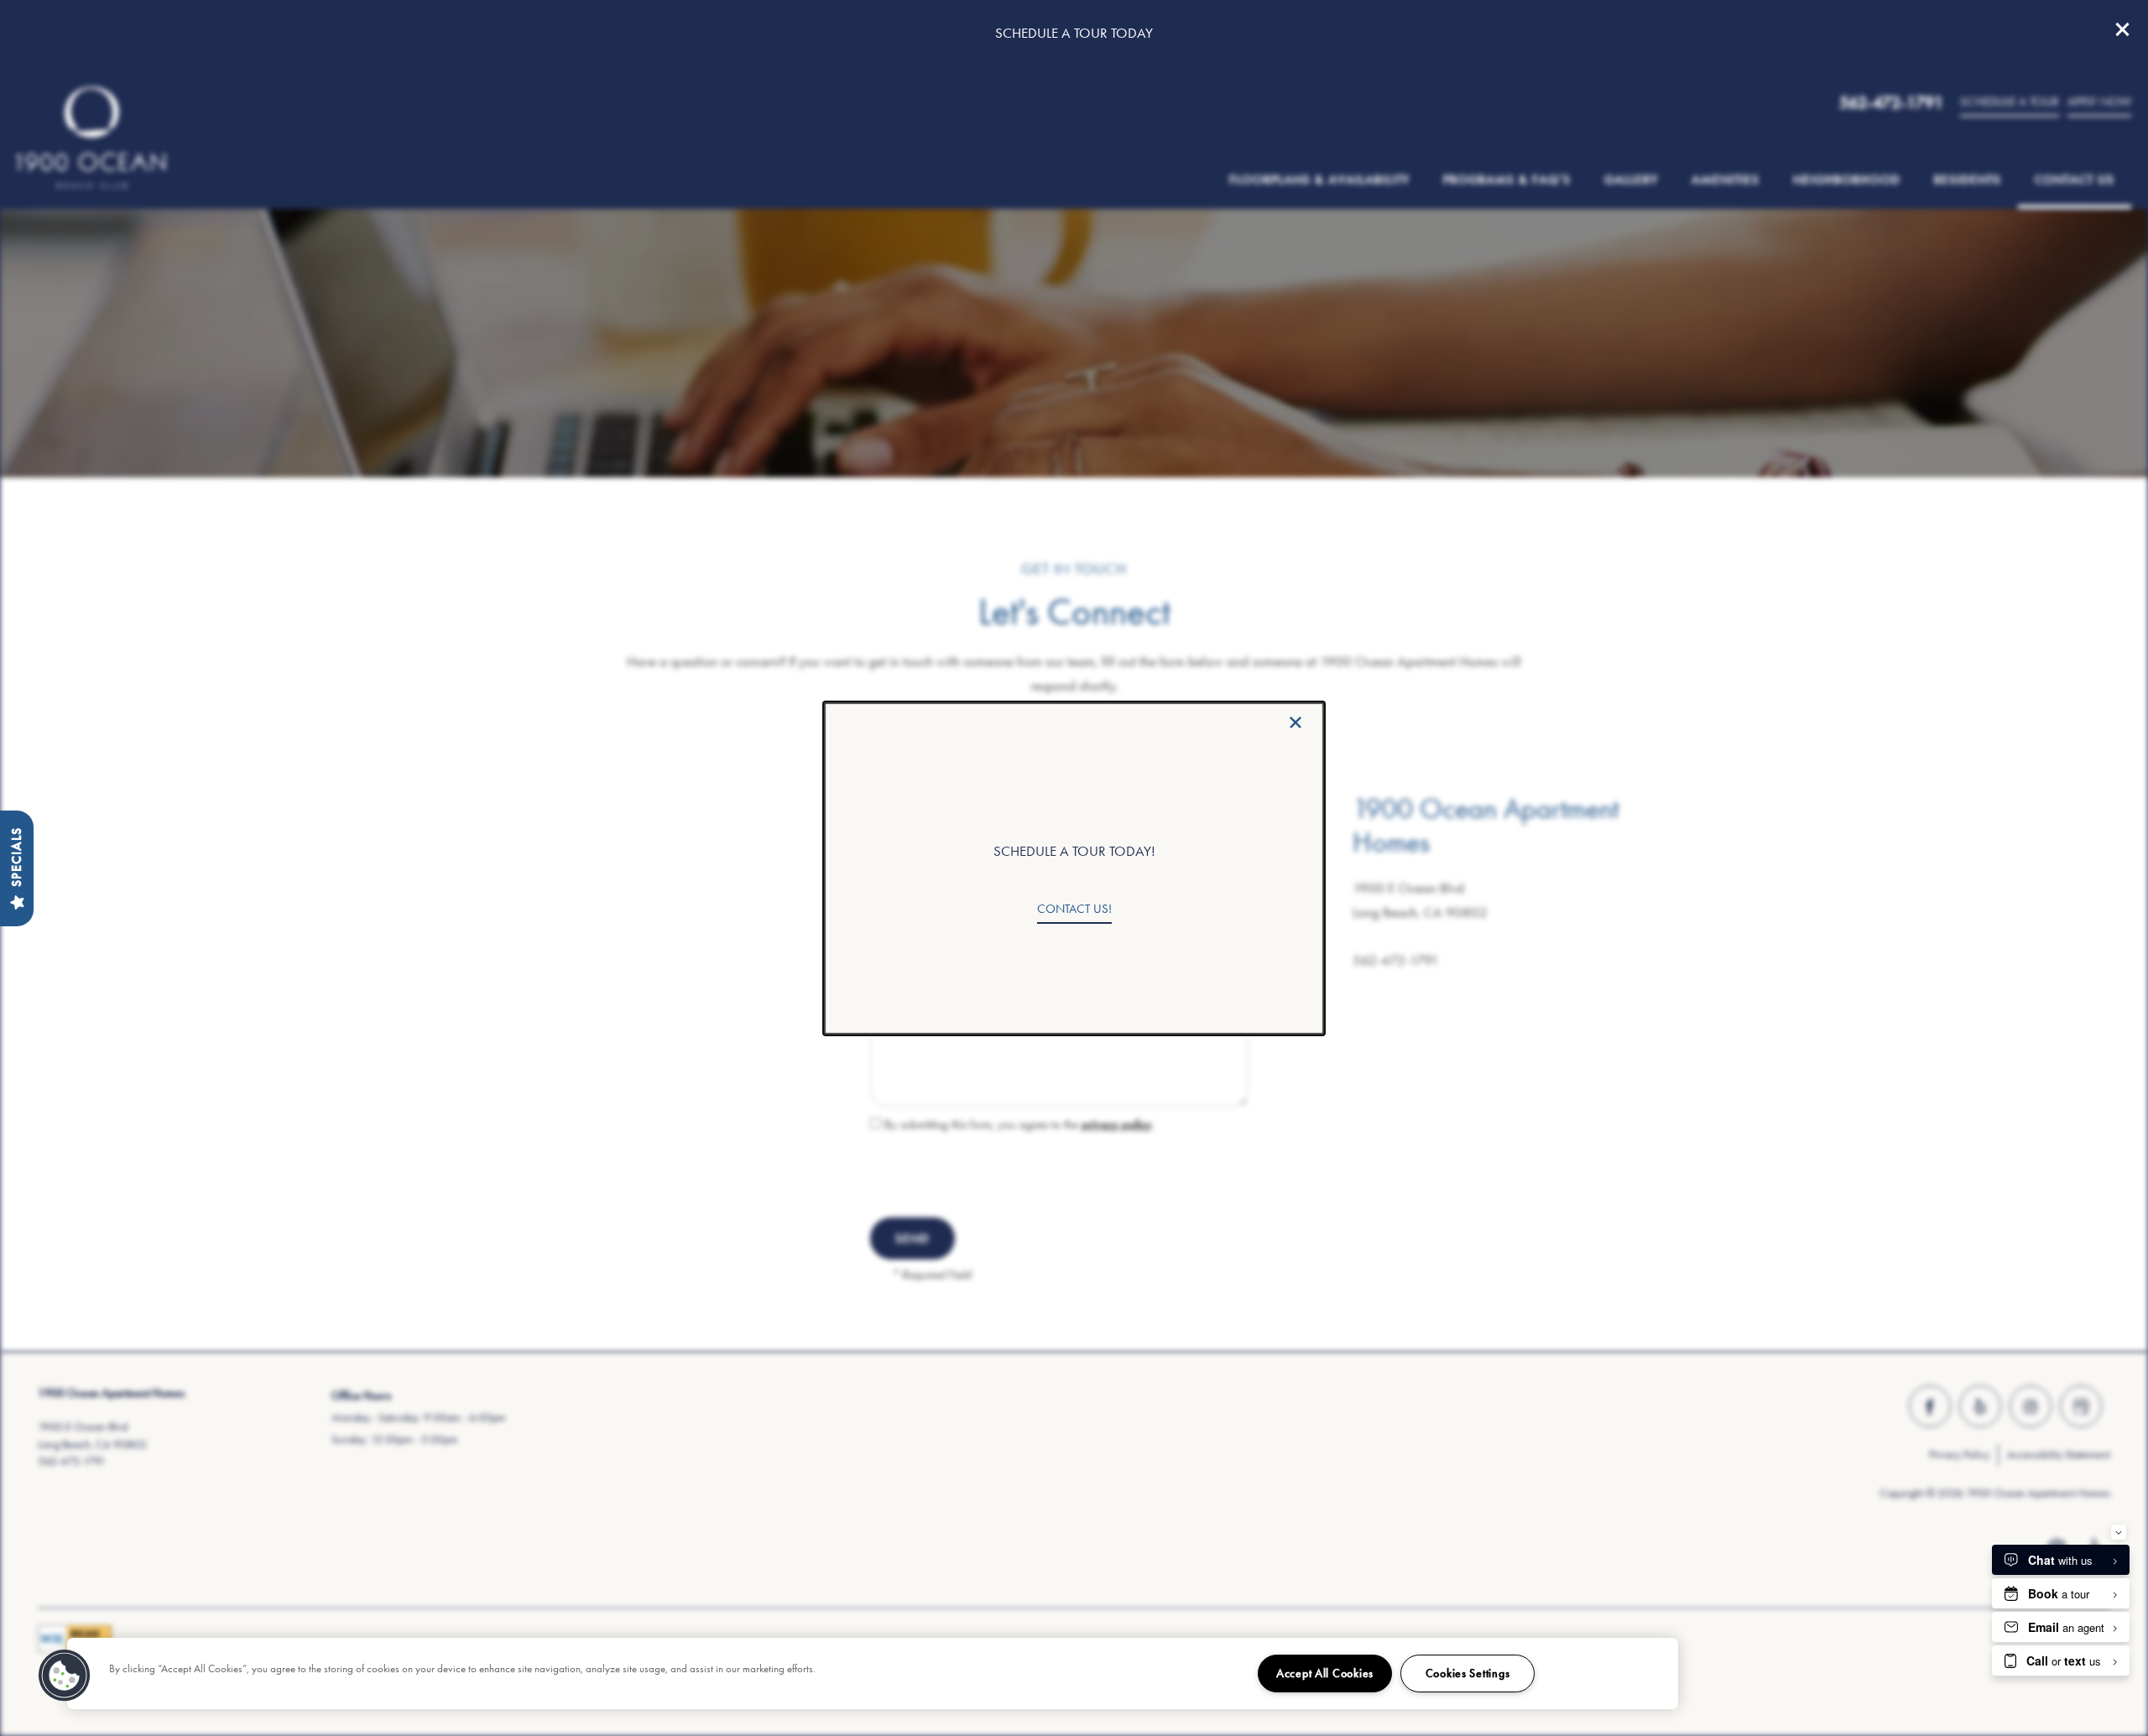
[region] (873, 1673)
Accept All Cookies (1325, 1673)
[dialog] (1074, 868)
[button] (1074, 910)
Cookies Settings (1468, 1673)
